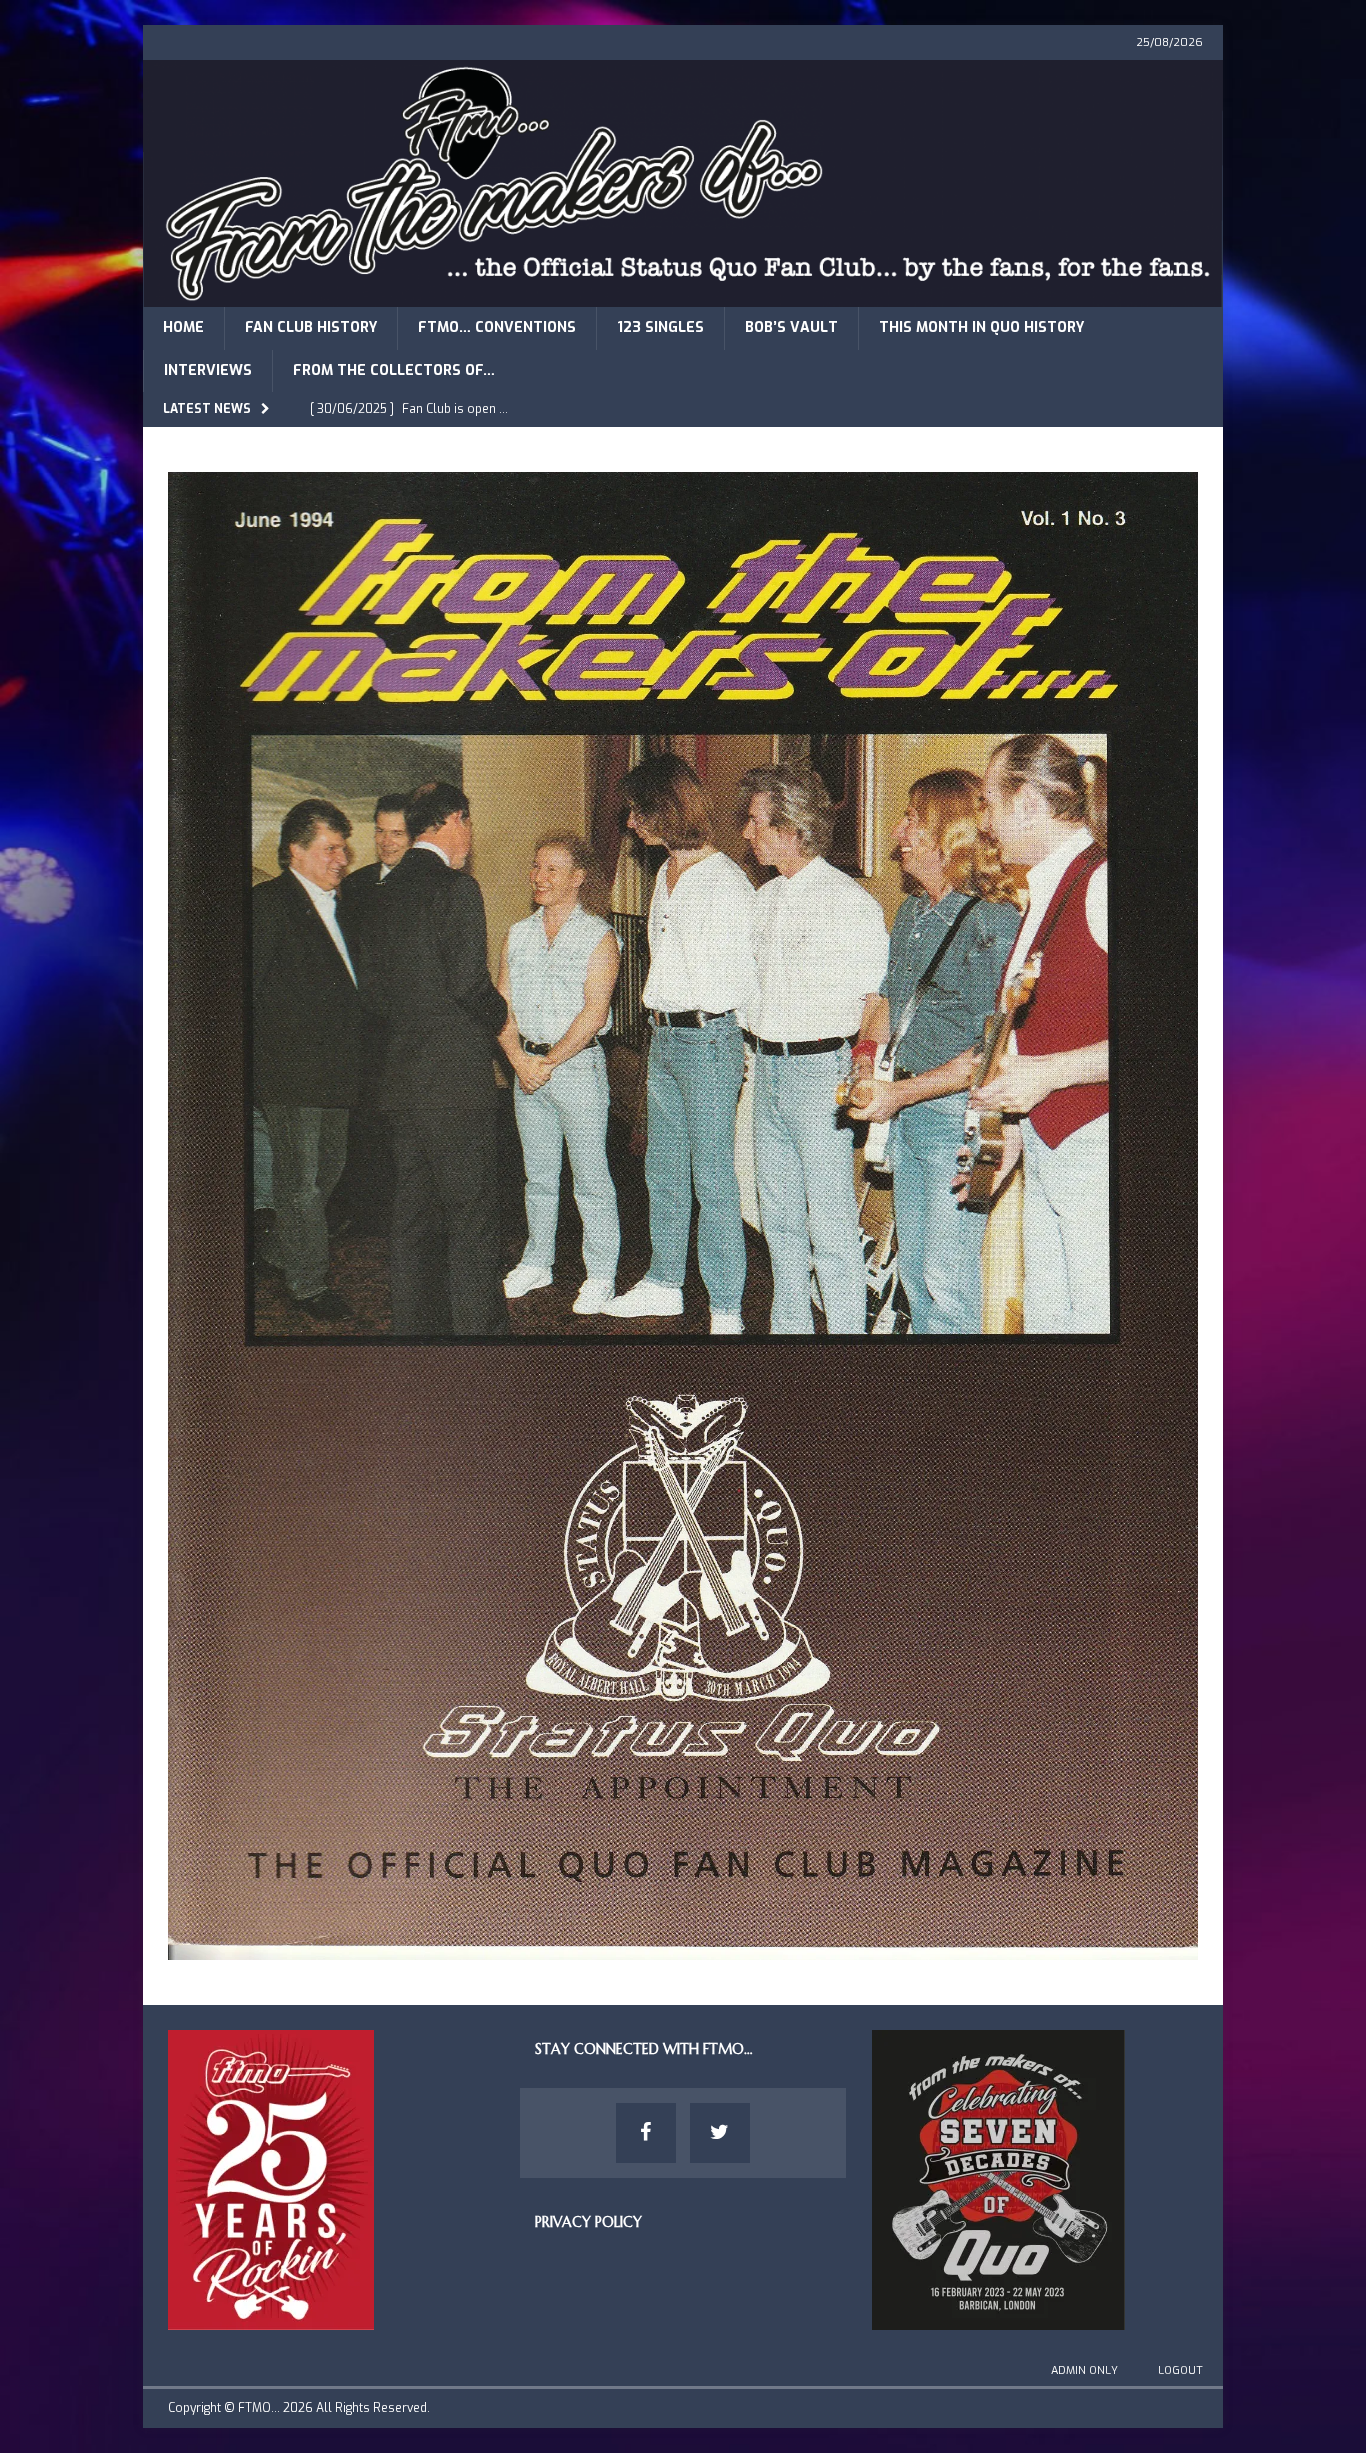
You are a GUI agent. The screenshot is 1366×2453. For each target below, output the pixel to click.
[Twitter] (720, 2133)
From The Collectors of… (394, 370)
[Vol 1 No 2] (683, 1947)
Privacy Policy (588, 2222)
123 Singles (660, 327)
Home (183, 327)
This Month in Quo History (981, 327)
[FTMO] (683, 295)
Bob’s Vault (791, 327)
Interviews (208, 370)
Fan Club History (311, 327)
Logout (1180, 2370)
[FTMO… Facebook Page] (646, 2133)
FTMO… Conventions (497, 327)
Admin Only (1084, 2370)
